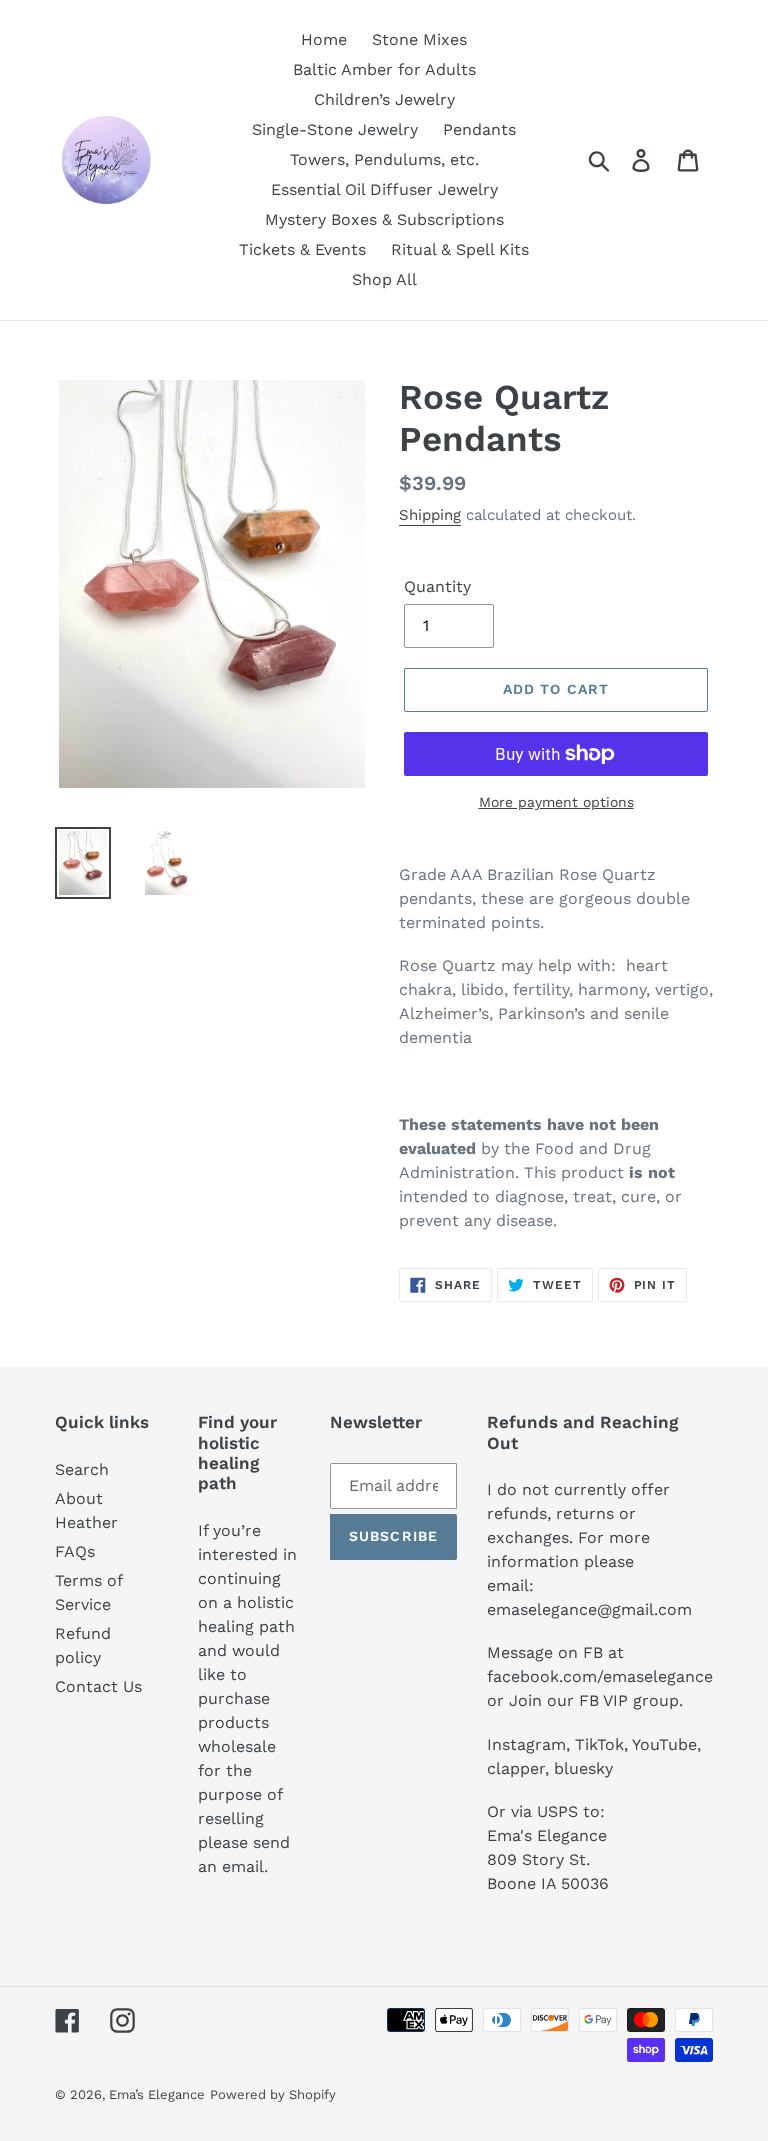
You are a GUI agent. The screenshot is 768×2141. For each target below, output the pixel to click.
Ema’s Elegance (157, 2094)
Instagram (526, 1744)
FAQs (75, 1551)
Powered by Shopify (273, 2094)
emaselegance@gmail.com (589, 1609)
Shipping (430, 515)
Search (82, 1469)
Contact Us (98, 1686)
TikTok (599, 1744)
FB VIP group (629, 1700)
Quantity (437, 586)
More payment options (556, 802)
